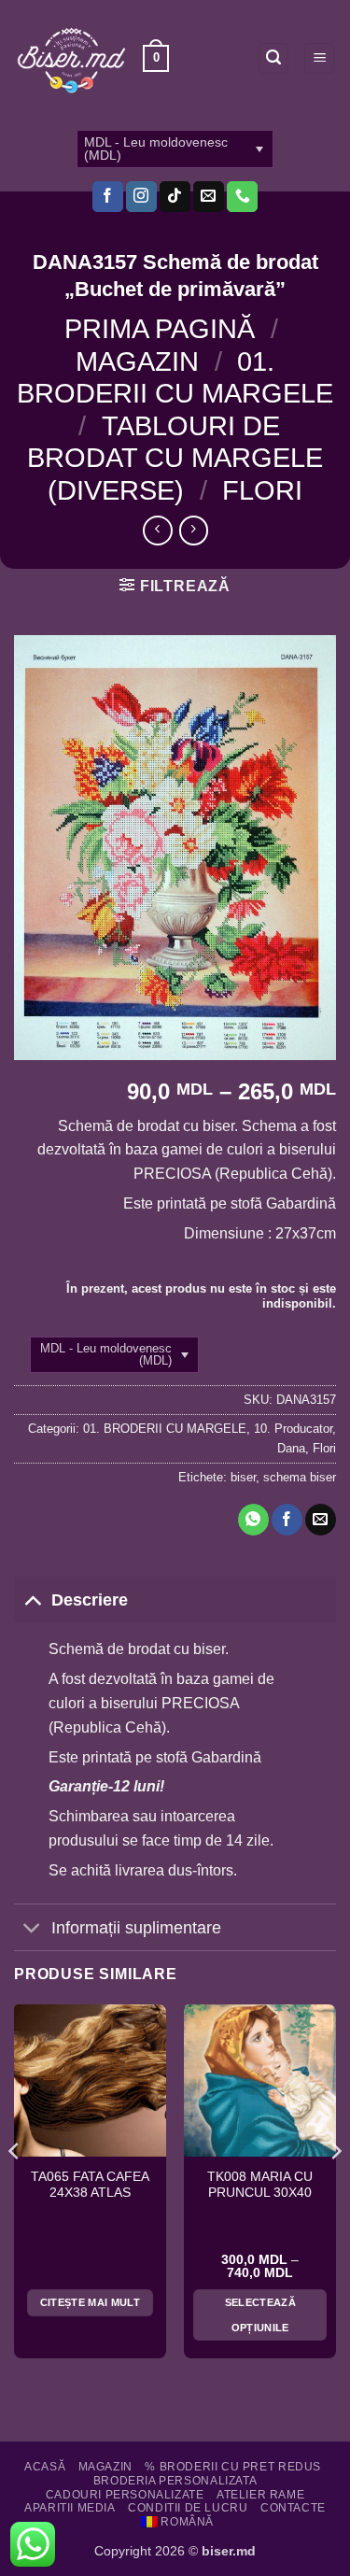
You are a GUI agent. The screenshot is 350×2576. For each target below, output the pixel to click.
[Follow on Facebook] (108, 197)
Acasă (45, 2467)
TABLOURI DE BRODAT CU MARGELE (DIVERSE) (175, 458)
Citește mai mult (90, 2302)
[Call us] (242, 197)
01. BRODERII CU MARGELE (165, 1429)
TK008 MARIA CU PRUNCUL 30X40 (260, 2185)
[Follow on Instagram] (141, 197)
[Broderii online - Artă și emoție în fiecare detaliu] (71, 59)
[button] (156, 59)
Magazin (137, 361)
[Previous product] (194, 530)
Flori (262, 490)
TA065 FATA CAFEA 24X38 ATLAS (90, 2185)
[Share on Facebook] (287, 1520)
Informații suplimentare (136, 1928)
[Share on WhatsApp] (253, 1520)
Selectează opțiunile (260, 2314)
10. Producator (293, 1429)
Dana (291, 1448)
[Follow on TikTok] (175, 197)
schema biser (300, 1477)
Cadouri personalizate (125, 2495)
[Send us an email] (209, 197)
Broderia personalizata (175, 2481)
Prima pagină (160, 329)
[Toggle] (32, 1599)
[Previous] (15, 2188)
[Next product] (157, 530)
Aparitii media (70, 2508)
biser (243, 1477)
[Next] (335, 2188)
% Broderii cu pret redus (233, 2467)
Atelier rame (260, 2495)
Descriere (90, 1600)
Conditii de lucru (188, 2508)
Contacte (293, 2508)
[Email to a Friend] (321, 1520)
